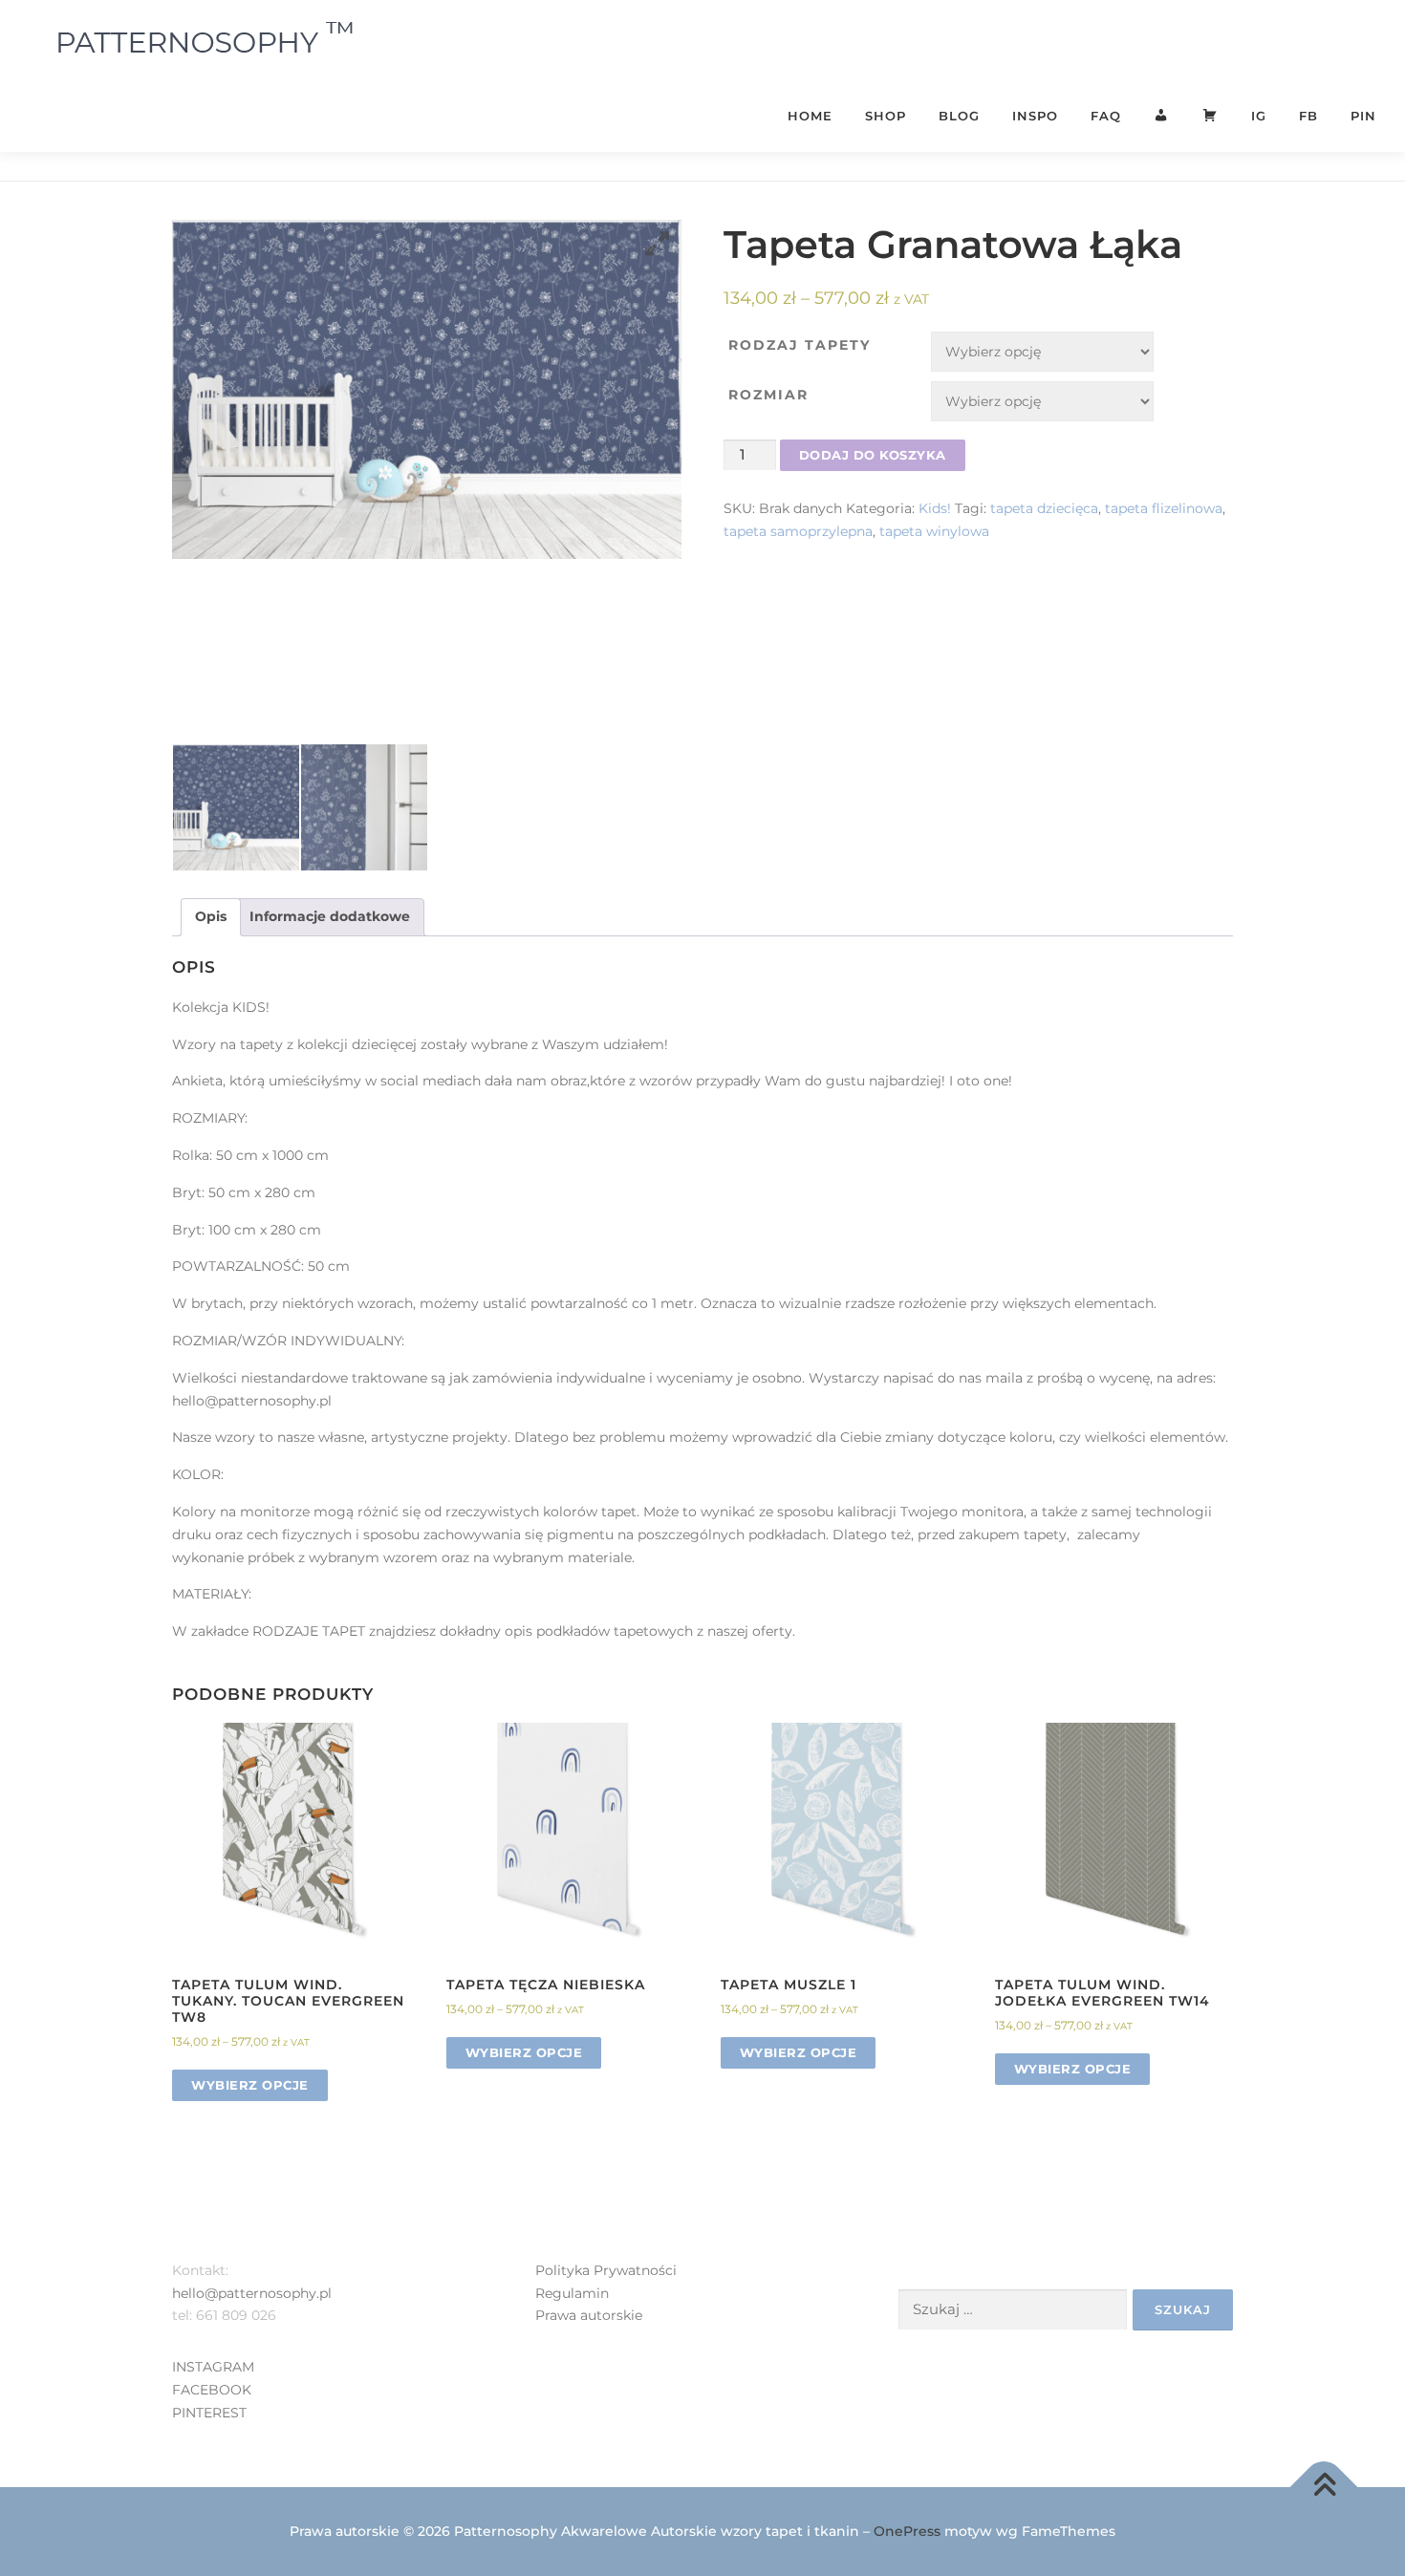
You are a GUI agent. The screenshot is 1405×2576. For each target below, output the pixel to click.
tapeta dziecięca (1044, 508)
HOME (810, 116)
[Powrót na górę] (1324, 2487)
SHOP (886, 116)
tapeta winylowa (934, 531)
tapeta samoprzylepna (798, 531)
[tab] (211, 917)
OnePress (907, 2531)
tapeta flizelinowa (1164, 508)
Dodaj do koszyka (873, 455)
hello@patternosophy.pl (252, 2293)
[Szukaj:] (1013, 2310)
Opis (211, 916)
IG (1259, 116)
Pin (1363, 116)
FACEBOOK (212, 2390)
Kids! (935, 508)
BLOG (959, 116)
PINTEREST (209, 2413)
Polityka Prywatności (606, 2270)
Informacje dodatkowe (330, 916)
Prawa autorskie (589, 2315)
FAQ (1106, 116)
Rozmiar (768, 395)
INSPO (1035, 116)
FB (1308, 116)
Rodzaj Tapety (800, 345)
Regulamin (572, 2293)
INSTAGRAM (213, 2367)
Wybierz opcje (250, 2085)
